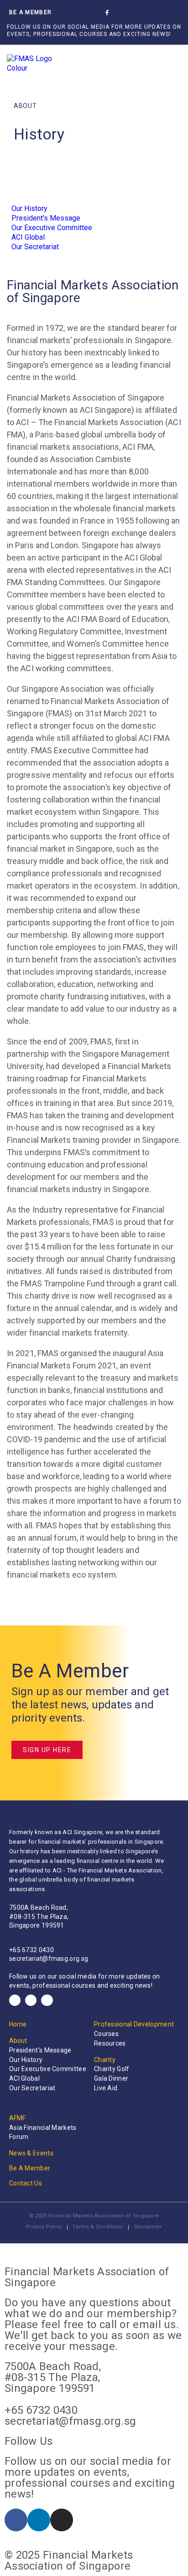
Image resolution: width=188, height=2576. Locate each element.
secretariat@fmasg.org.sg (49, 1959)
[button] (153, 13)
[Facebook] (15, 2000)
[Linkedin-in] (120, 13)
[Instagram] (133, 13)
